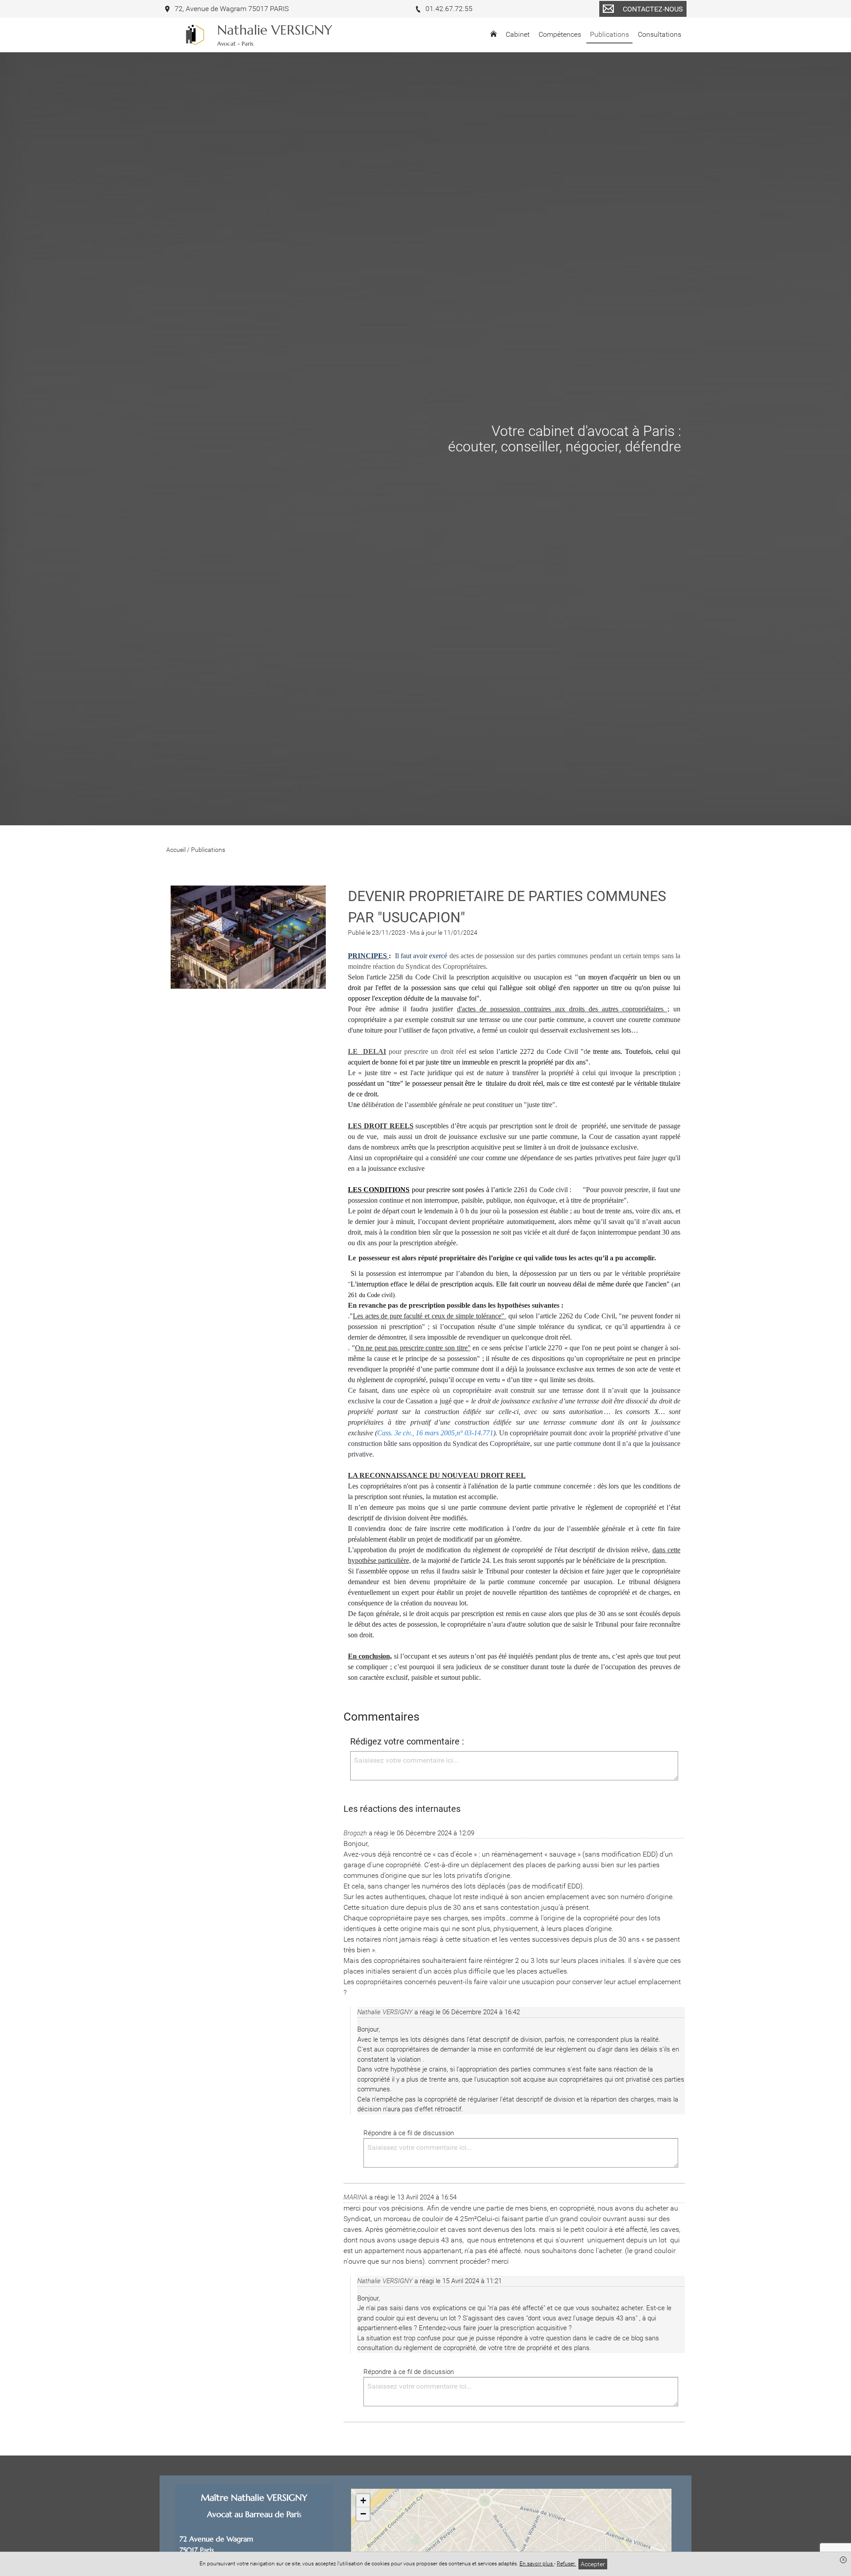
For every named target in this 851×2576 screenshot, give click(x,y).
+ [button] (363, 2500)
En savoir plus (537, 2564)
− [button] (363, 2514)
